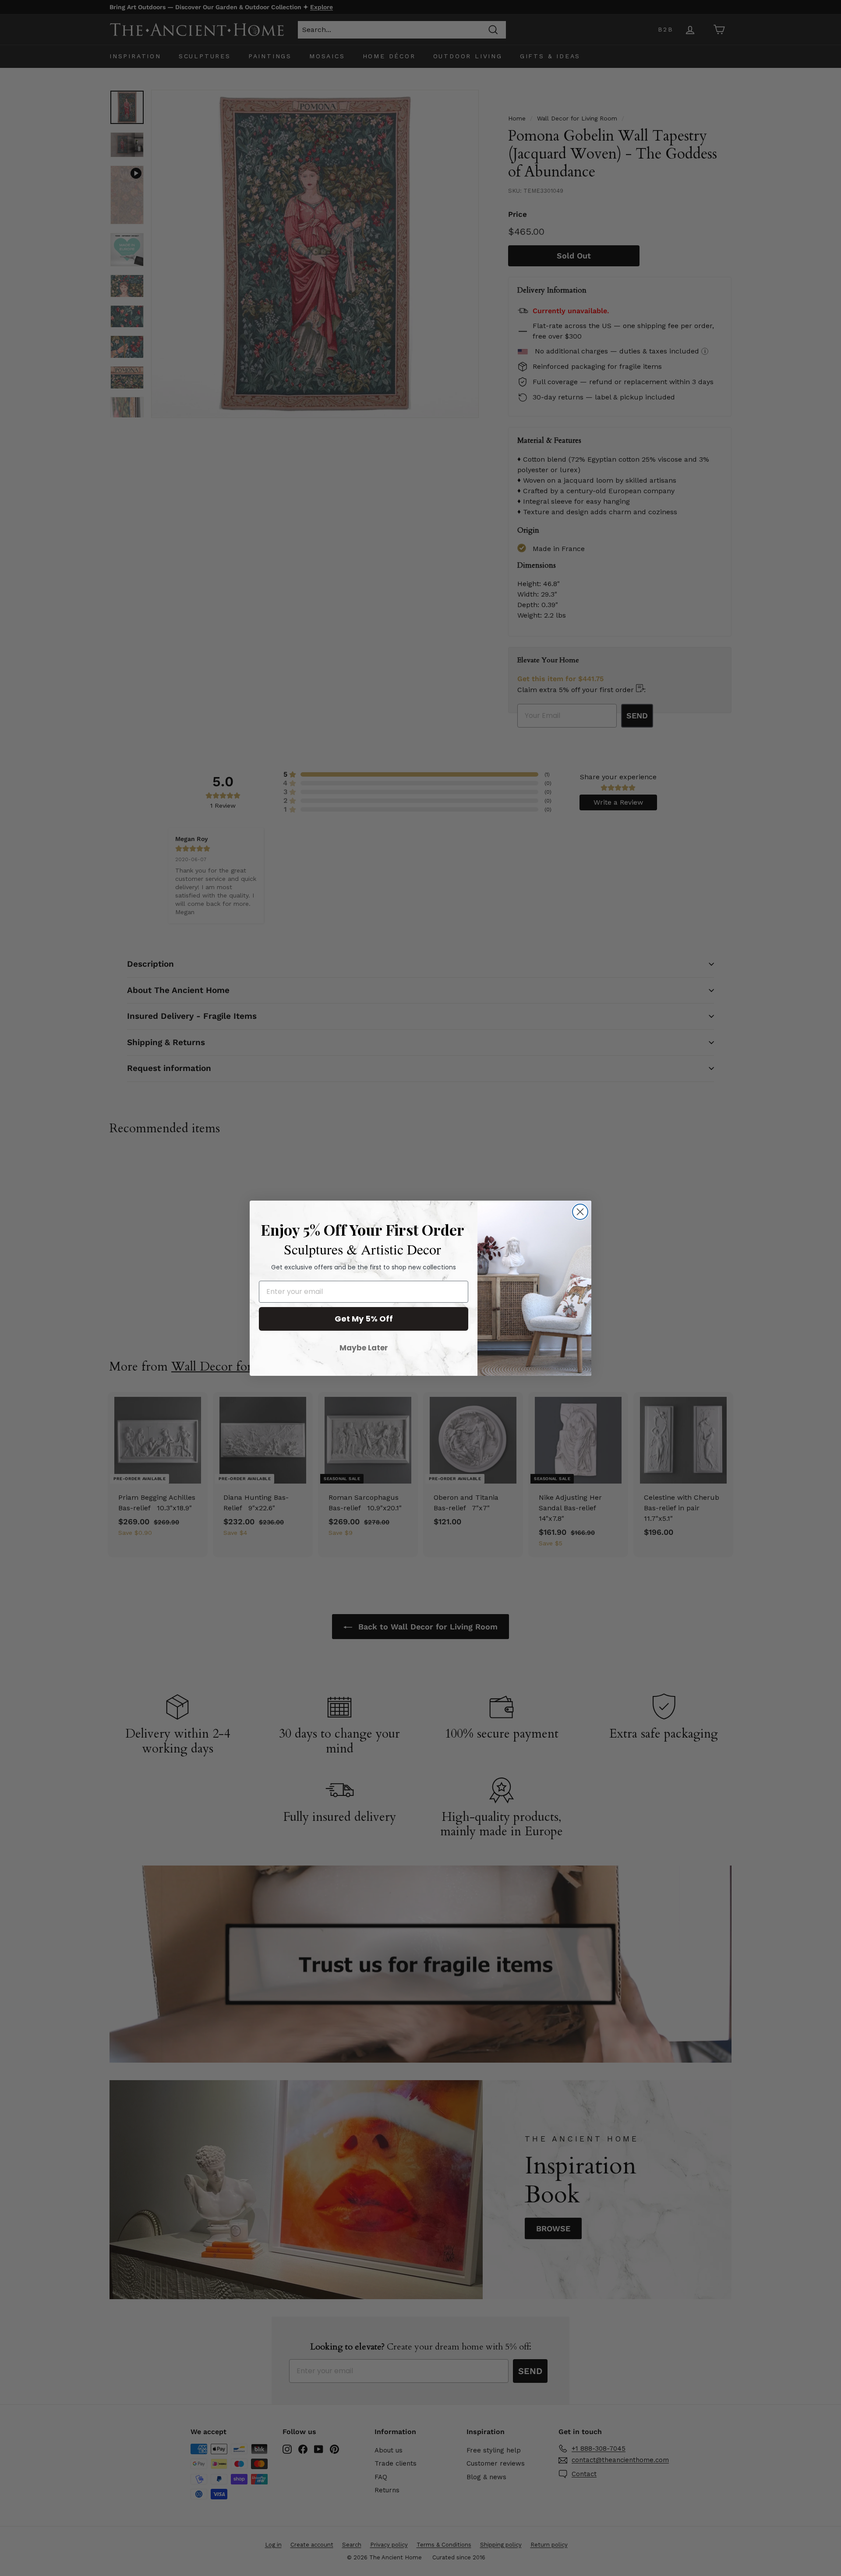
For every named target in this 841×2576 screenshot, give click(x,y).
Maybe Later (364, 1348)
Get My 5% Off (364, 1319)
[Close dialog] (580, 1212)
